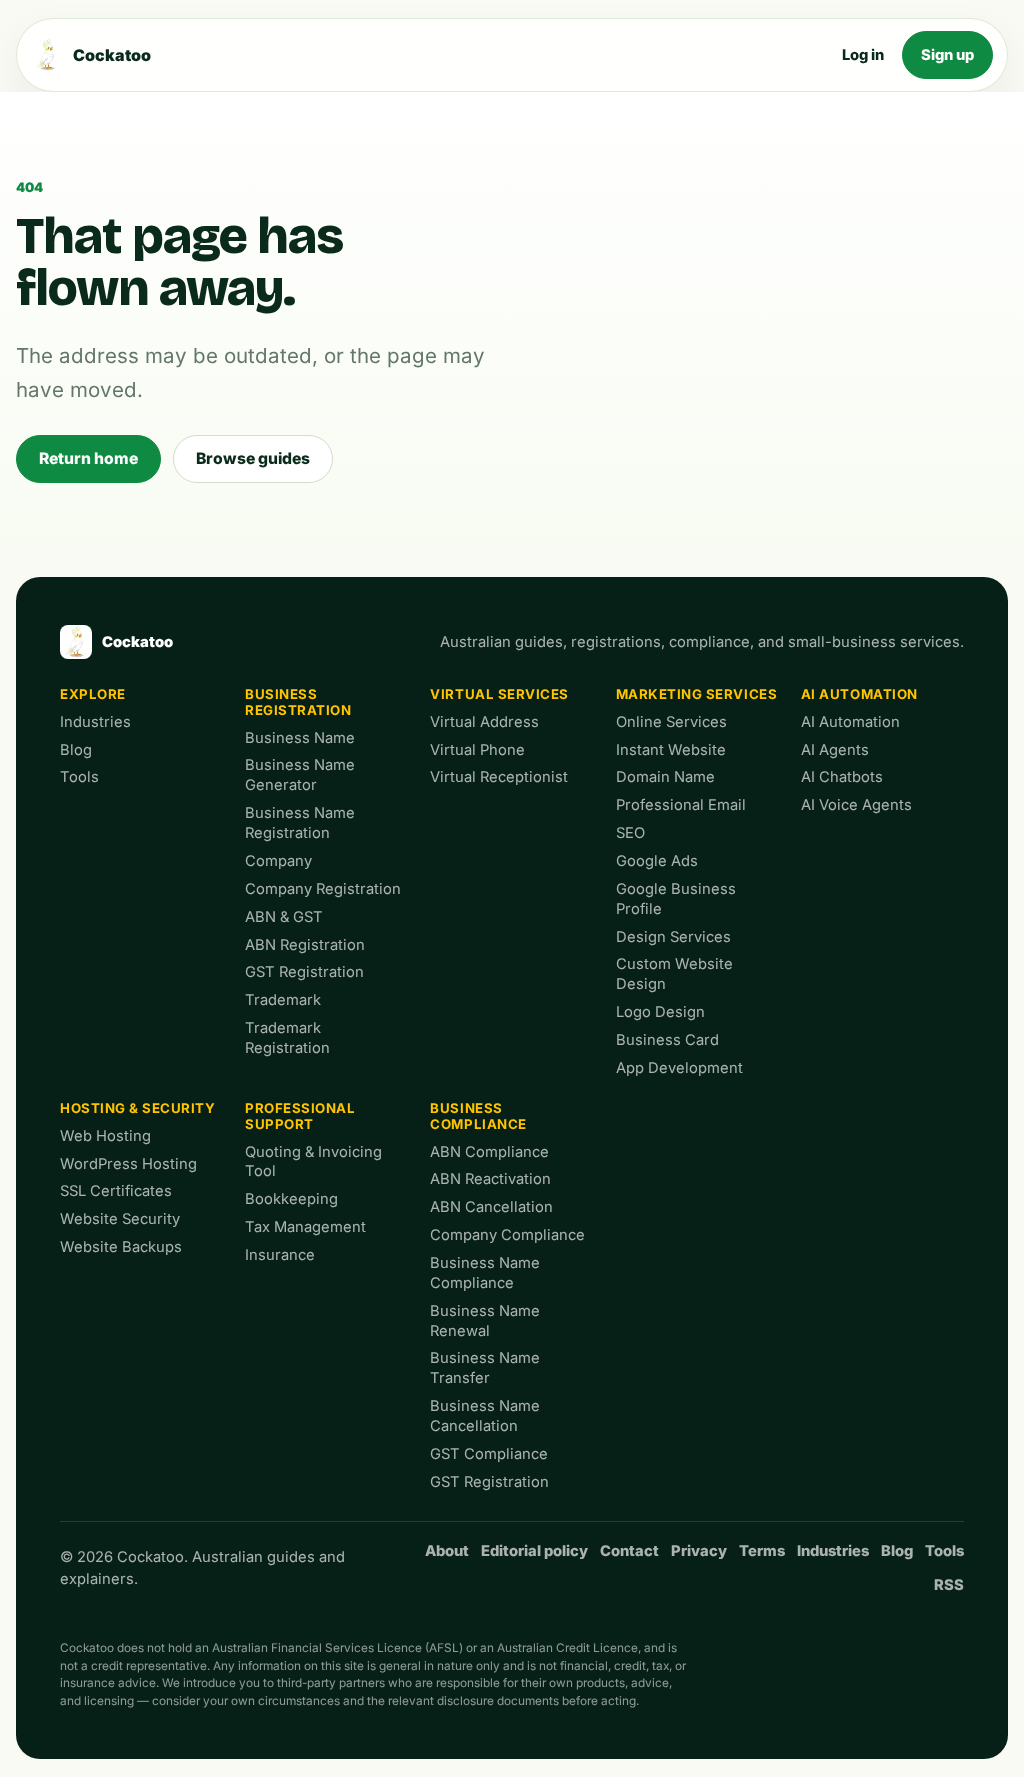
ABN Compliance (489, 1152)
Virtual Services (499, 694)
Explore (93, 694)
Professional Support (300, 1116)
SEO (630, 833)
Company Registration (323, 889)
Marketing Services (697, 694)
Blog (76, 750)
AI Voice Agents (856, 805)
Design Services (673, 937)
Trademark (283, 1000)
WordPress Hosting (128, 1164)
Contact (629, 1551)
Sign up (947, 55)
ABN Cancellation (491, 1207)
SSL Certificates (116, 1191)
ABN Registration (305, 945)
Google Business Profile (676, 899)
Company (278, 861)
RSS (949, 1585)
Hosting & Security (138, 1108)
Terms (762, 1551)
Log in (863, 55)
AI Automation (859, 694)
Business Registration (298, 702)
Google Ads (657, 861)
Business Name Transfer (485, 1368)
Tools (79, 777)
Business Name (300, 738)
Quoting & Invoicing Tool (313, 1162)
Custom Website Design (674, 974)
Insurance (280, 1255)
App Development (679, 1068)
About (447, 1551)
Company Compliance (507, 1235)
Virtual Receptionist (499, 777)
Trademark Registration (287, 1038)
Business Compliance (478, 1116)
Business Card (667, 1040)
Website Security (120, 1219)
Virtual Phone (477, 750)
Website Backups (121, 1247)
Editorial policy (534, 1551)
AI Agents (835, 750)
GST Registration (304, 972)
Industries (95, 722)
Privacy (699, 1551)
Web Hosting (105, 1136)
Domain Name (665, 777)
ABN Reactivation (490, 1179)
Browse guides (253, 458)
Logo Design (660, 1012)
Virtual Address (484, 722)
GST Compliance (489, 1454)
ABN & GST (284, 917)
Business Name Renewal (485, 1321)
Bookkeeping (291, 1199)
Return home (88, 458)
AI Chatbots (842, 777)
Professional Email (681, 805)
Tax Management (305, 1227)
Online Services (671, 722)
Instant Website (671, 750)
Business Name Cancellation (485, 1416)
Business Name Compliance (485, 1273)
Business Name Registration (300, 823)
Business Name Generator (300, 775)
